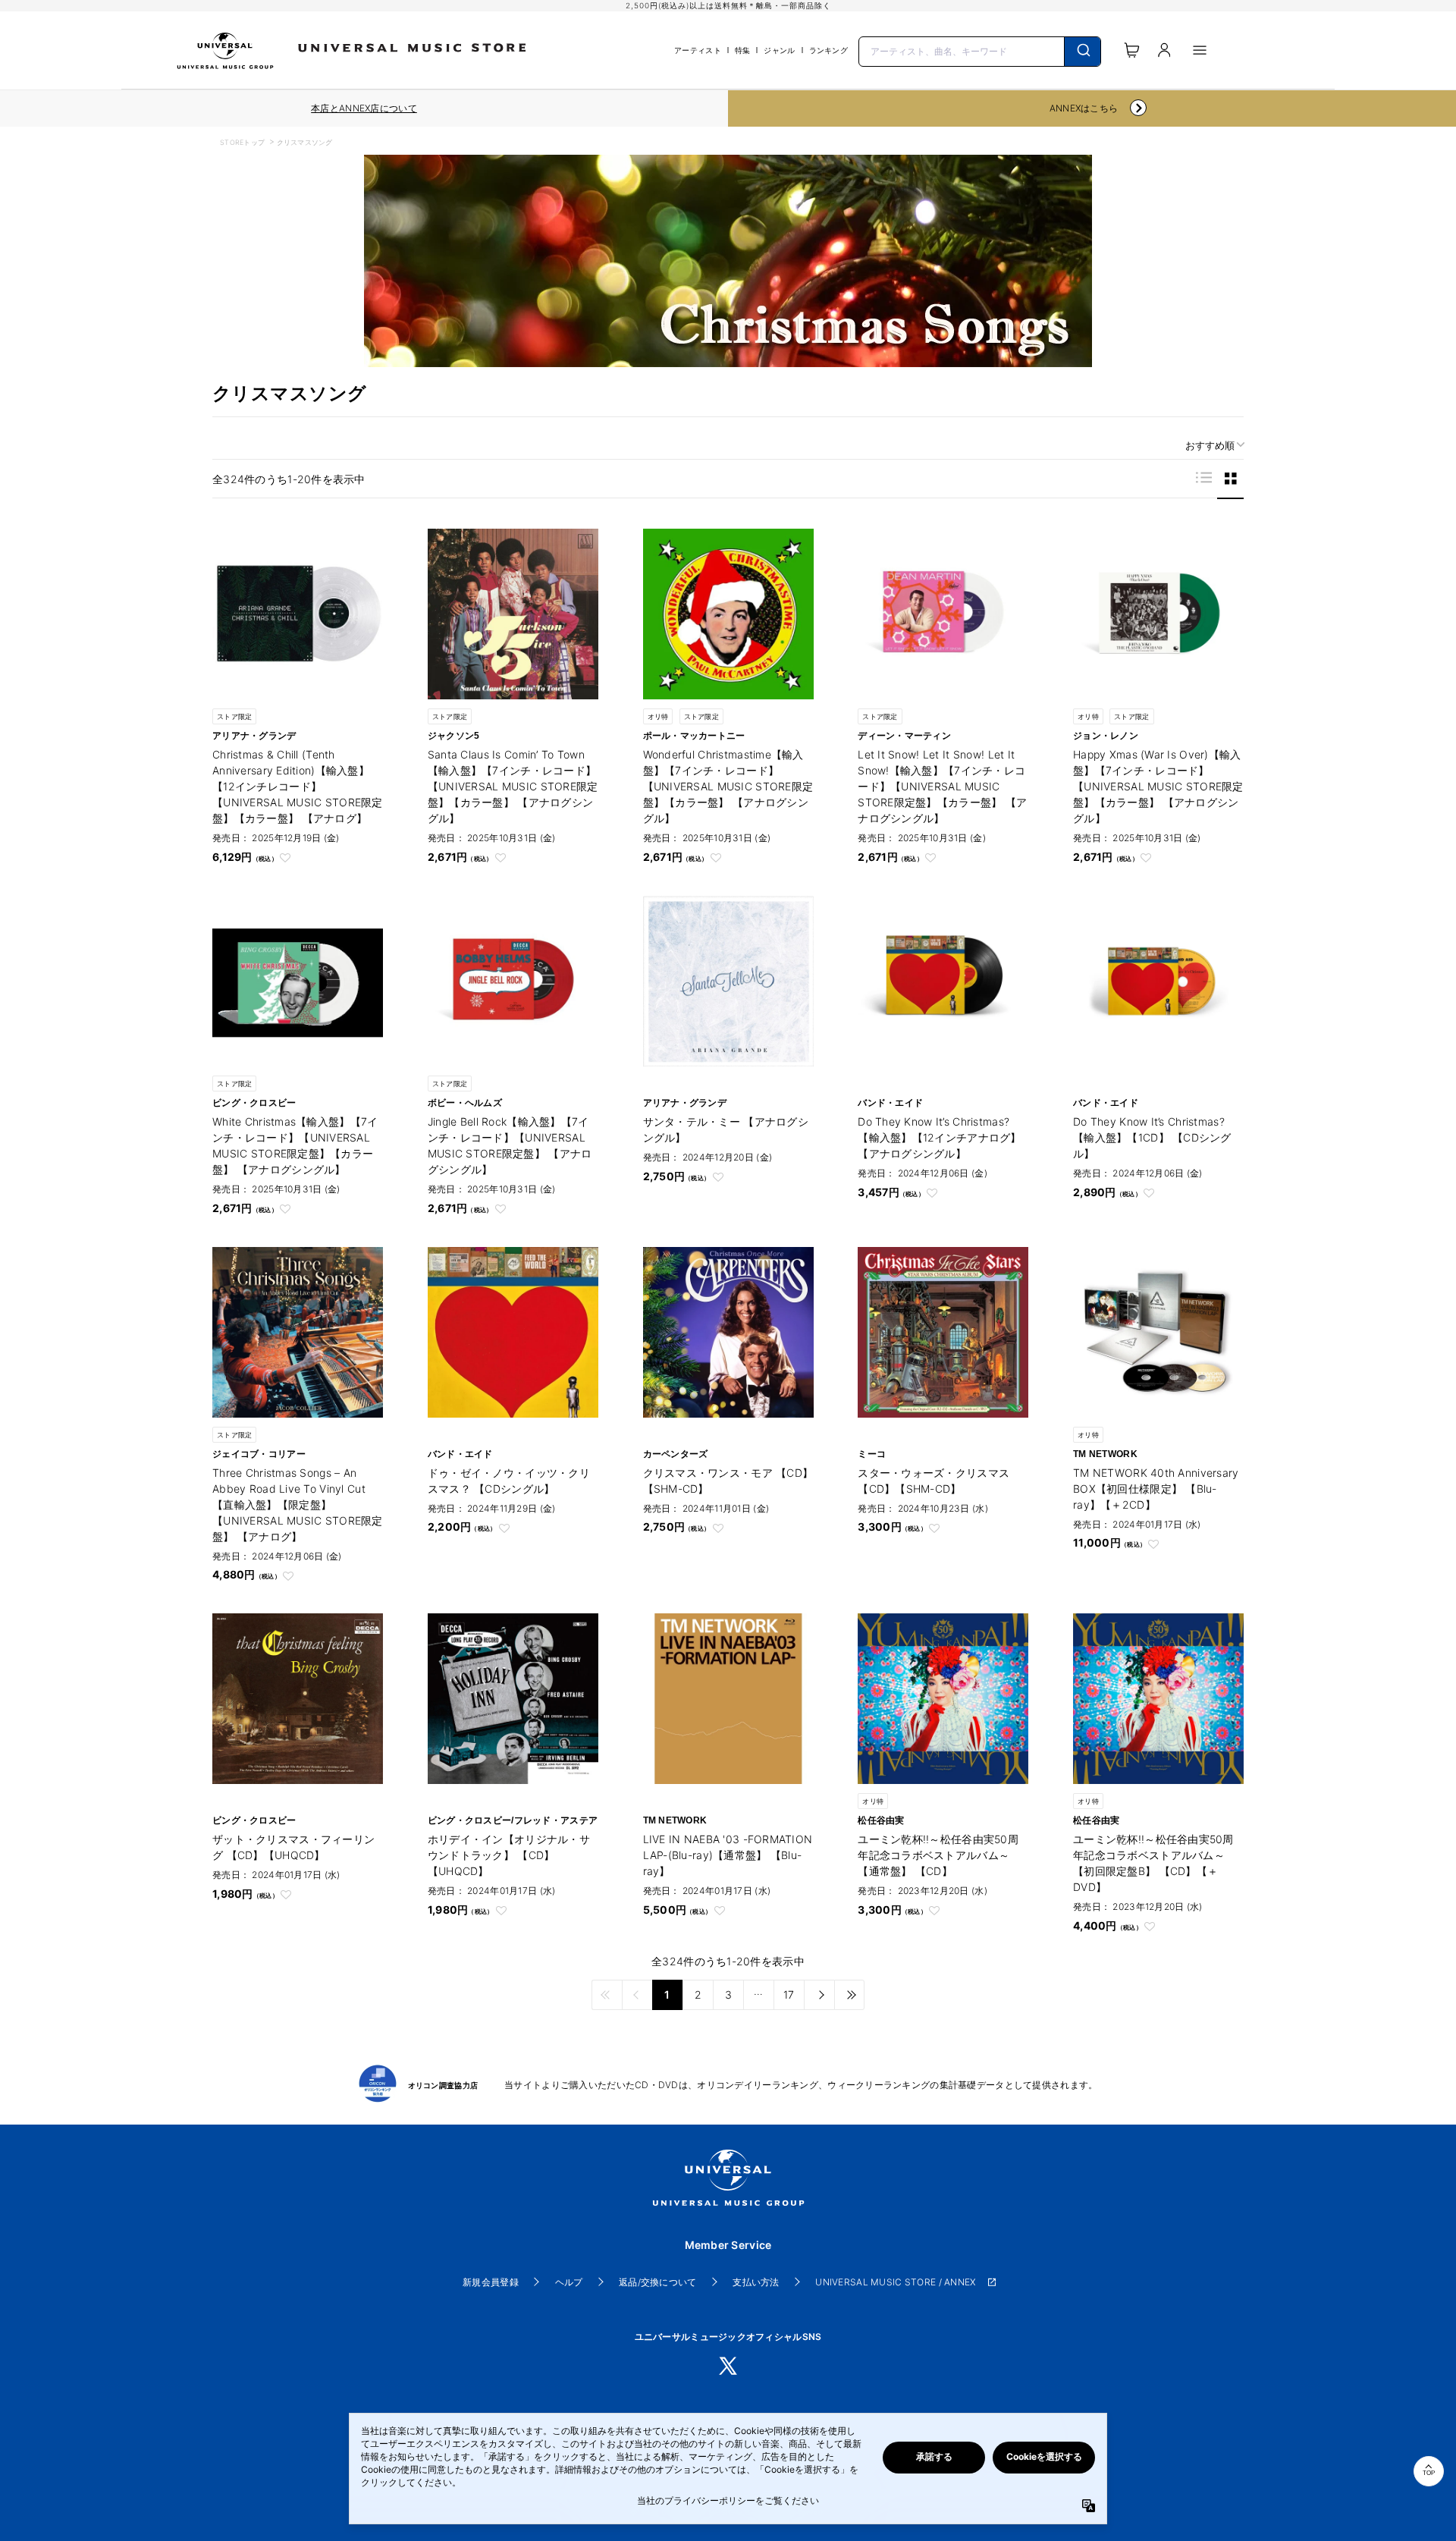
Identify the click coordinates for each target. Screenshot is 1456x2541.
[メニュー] (1200, 50)
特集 (743, 50)
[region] (364, 108)
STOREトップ (242, 142)
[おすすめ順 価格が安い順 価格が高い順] (1210, 446)
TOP (1429, 2473)
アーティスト (698, 50)
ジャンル (779, 50)
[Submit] (1083, 52)
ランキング (828, 50)
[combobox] (980, 50)
